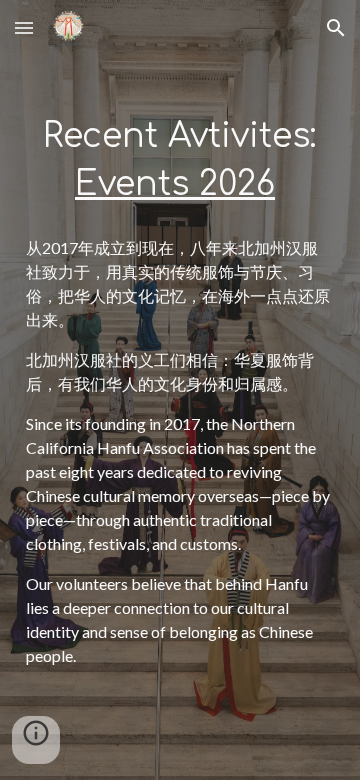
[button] (24, 27)
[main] (180, 160)
